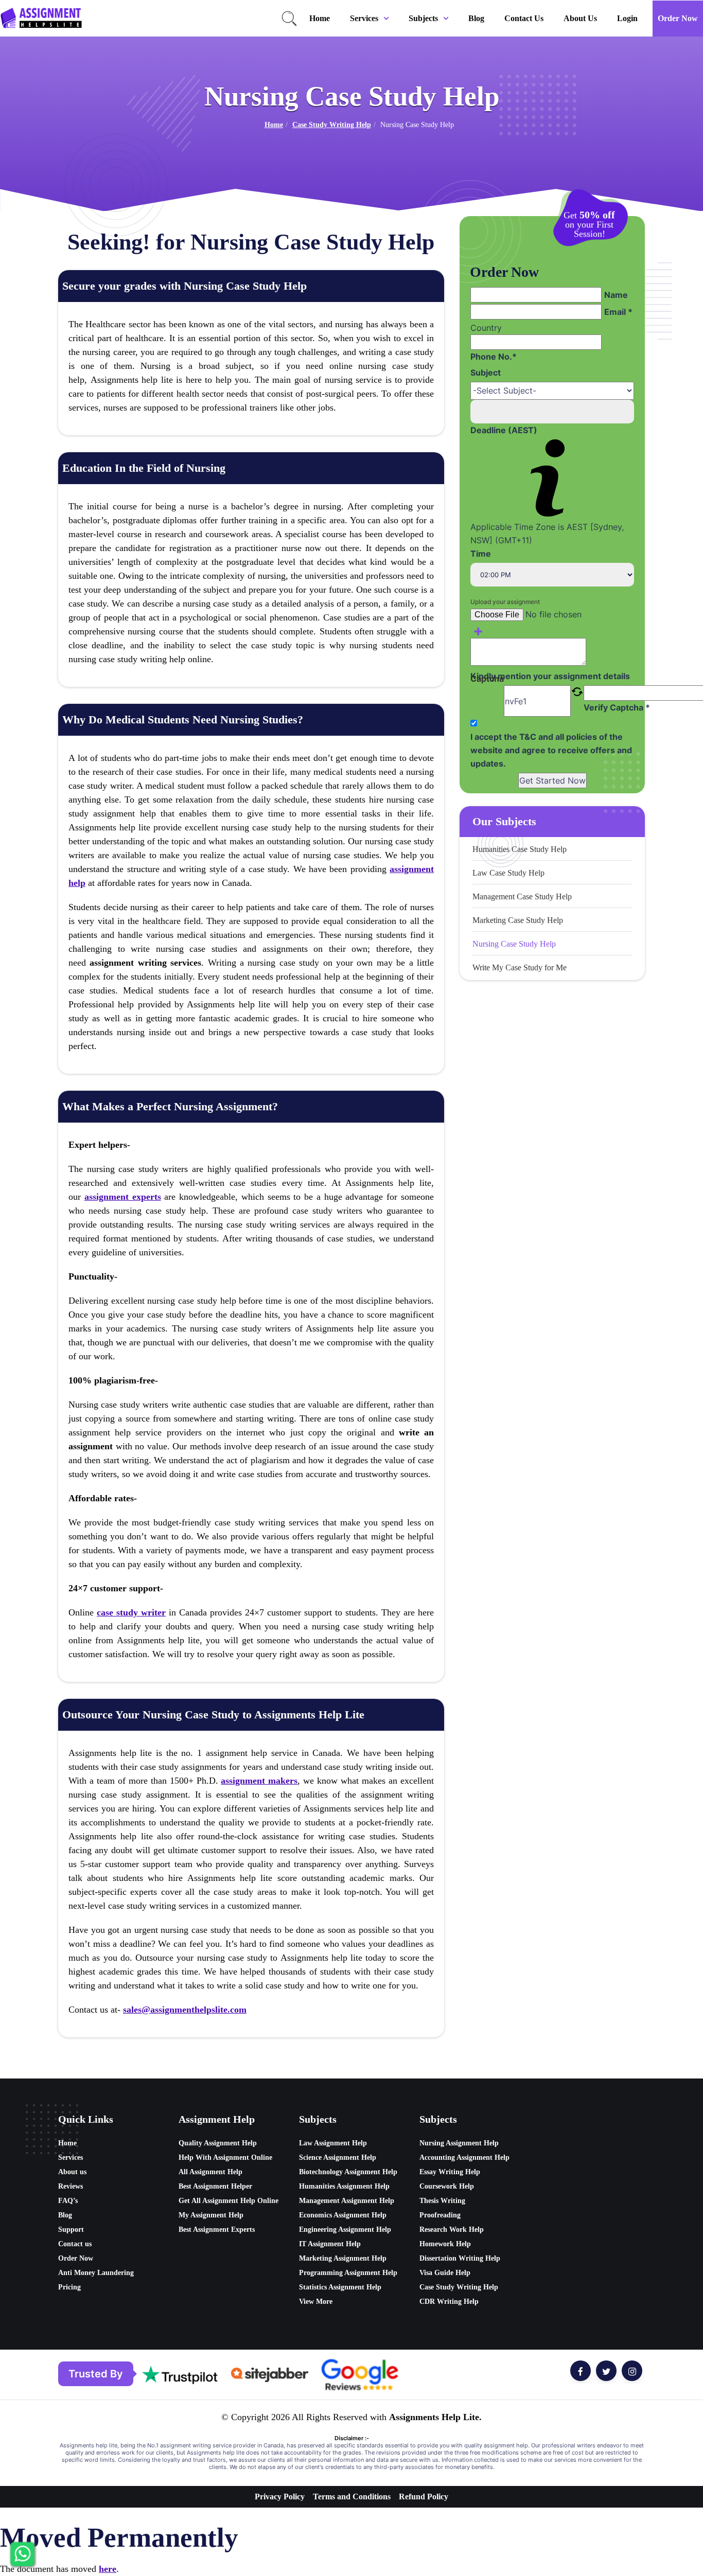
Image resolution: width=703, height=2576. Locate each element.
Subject (486, 372)
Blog (476, 18)
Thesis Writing (442, 2201)
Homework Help (445, 2244)
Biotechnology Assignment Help (348, 2172)
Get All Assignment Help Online (229, 2201)
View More (316, 2302)
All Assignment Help (210, 2172)
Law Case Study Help (508, 873)
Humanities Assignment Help (344, 2186)
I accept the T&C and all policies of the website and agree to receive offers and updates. (551, 750)
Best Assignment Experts (217, 2229)
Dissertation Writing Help (460, 2258)
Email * (618, 312)
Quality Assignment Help (218, 2143)
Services (364, 18)
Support (71, 2229)
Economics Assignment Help (343, 2215)
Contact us (524, 18)
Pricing (69, 2287)
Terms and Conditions (352, 2497)
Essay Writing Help (450, 2172)
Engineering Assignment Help (345, 2229)
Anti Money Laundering (96, 2273)
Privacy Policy (280, 2497)
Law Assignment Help (333, 2143)
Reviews (71, 2186)
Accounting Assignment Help (464, 2157)
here (108, 2569)
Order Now (678, 18)
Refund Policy (424, 2497)
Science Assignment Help (338, 2157)
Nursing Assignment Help (459, 2143)
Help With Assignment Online (225, 2157)
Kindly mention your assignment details (550, 676)
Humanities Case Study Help (520, 849)
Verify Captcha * (617, 707)
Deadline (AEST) (504, 430)
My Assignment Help (211, 2215)
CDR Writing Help (449, 2302)
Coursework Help (447, 2186)
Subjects (423, 18)
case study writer (131, 1612)
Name (616, 295)
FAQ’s (68, 2201)
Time (481, 554)
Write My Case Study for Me (520, 967)
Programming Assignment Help (348, 2273)
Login (627, 18)
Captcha (487, 679)
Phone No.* (494, 357)
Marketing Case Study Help (518, 920)
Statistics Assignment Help (340, 2287)
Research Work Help (452, 2229)
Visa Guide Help (445, 2273)
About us (580, 18)
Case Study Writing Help (332, 125)
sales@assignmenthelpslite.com (185, 2010)
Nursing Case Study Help (514, 944)
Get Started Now (552, 780)
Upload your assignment (505, 602)
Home (320, 18)
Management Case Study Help (522, 896)
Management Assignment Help (347, 2201)
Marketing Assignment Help (343, 2258)
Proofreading (440, 2215)
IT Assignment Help (330, 2244)
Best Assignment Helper (215, 2186)
